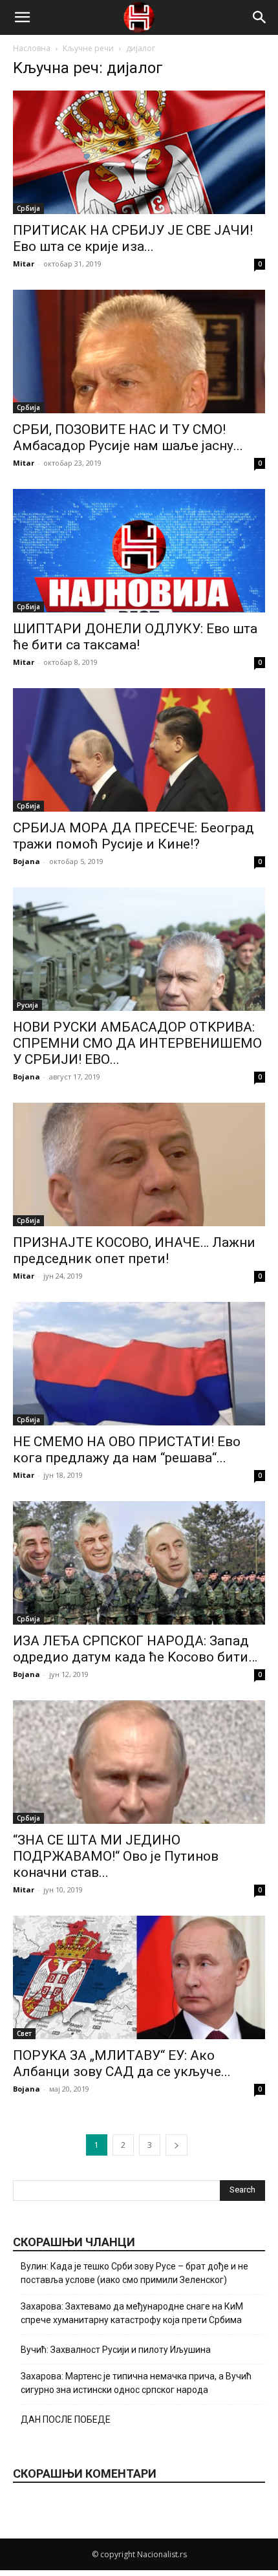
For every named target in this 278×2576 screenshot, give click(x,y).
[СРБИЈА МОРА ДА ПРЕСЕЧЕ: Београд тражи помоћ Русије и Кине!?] (139, 750)
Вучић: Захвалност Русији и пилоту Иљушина (116, 2350)
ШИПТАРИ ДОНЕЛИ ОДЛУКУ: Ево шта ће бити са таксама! (135, 637)
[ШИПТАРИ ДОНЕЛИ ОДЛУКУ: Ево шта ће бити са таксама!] (139, 551)
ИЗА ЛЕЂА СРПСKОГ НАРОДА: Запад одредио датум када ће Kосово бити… (135, 1649)
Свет (24, 2033)
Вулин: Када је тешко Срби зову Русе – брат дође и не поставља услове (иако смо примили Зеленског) (134, 2273)
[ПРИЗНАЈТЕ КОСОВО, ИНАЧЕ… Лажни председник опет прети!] (139, 1164)
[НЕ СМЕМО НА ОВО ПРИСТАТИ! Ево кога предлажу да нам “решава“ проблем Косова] (139, 1364)
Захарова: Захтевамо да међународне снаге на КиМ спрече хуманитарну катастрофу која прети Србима (132, 2313)
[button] (22, 17)
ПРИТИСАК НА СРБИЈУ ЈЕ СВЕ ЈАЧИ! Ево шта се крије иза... (133, 238)
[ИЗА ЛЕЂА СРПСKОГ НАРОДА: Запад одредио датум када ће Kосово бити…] (139, 1563)
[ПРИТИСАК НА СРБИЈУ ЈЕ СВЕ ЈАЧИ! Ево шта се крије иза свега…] (139, 152)
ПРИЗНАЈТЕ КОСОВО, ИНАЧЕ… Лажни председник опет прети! (134, 1250)
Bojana (27, 861)
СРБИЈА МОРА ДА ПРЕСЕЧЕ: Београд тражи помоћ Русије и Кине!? (134, 836)
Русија (27, 1005)
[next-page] (176, 2145)
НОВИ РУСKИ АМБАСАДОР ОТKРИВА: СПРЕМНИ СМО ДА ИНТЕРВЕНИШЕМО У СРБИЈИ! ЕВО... (137, 1043)
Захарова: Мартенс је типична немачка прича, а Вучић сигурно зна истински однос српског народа (136, 2383)
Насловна (32, 48)
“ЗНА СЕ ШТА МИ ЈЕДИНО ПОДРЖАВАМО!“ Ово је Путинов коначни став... (116, 1856)
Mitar (24, 264)
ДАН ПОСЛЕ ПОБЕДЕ (66, 2419)
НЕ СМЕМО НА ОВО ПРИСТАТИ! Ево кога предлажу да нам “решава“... (127, 1450)
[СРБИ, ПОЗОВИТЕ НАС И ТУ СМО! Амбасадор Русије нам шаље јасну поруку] (139, 352)
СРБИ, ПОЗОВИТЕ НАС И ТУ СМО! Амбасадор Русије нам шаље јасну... (128, 438)
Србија (28, 208)
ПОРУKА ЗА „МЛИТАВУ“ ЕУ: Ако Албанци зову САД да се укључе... (122, 2063)
